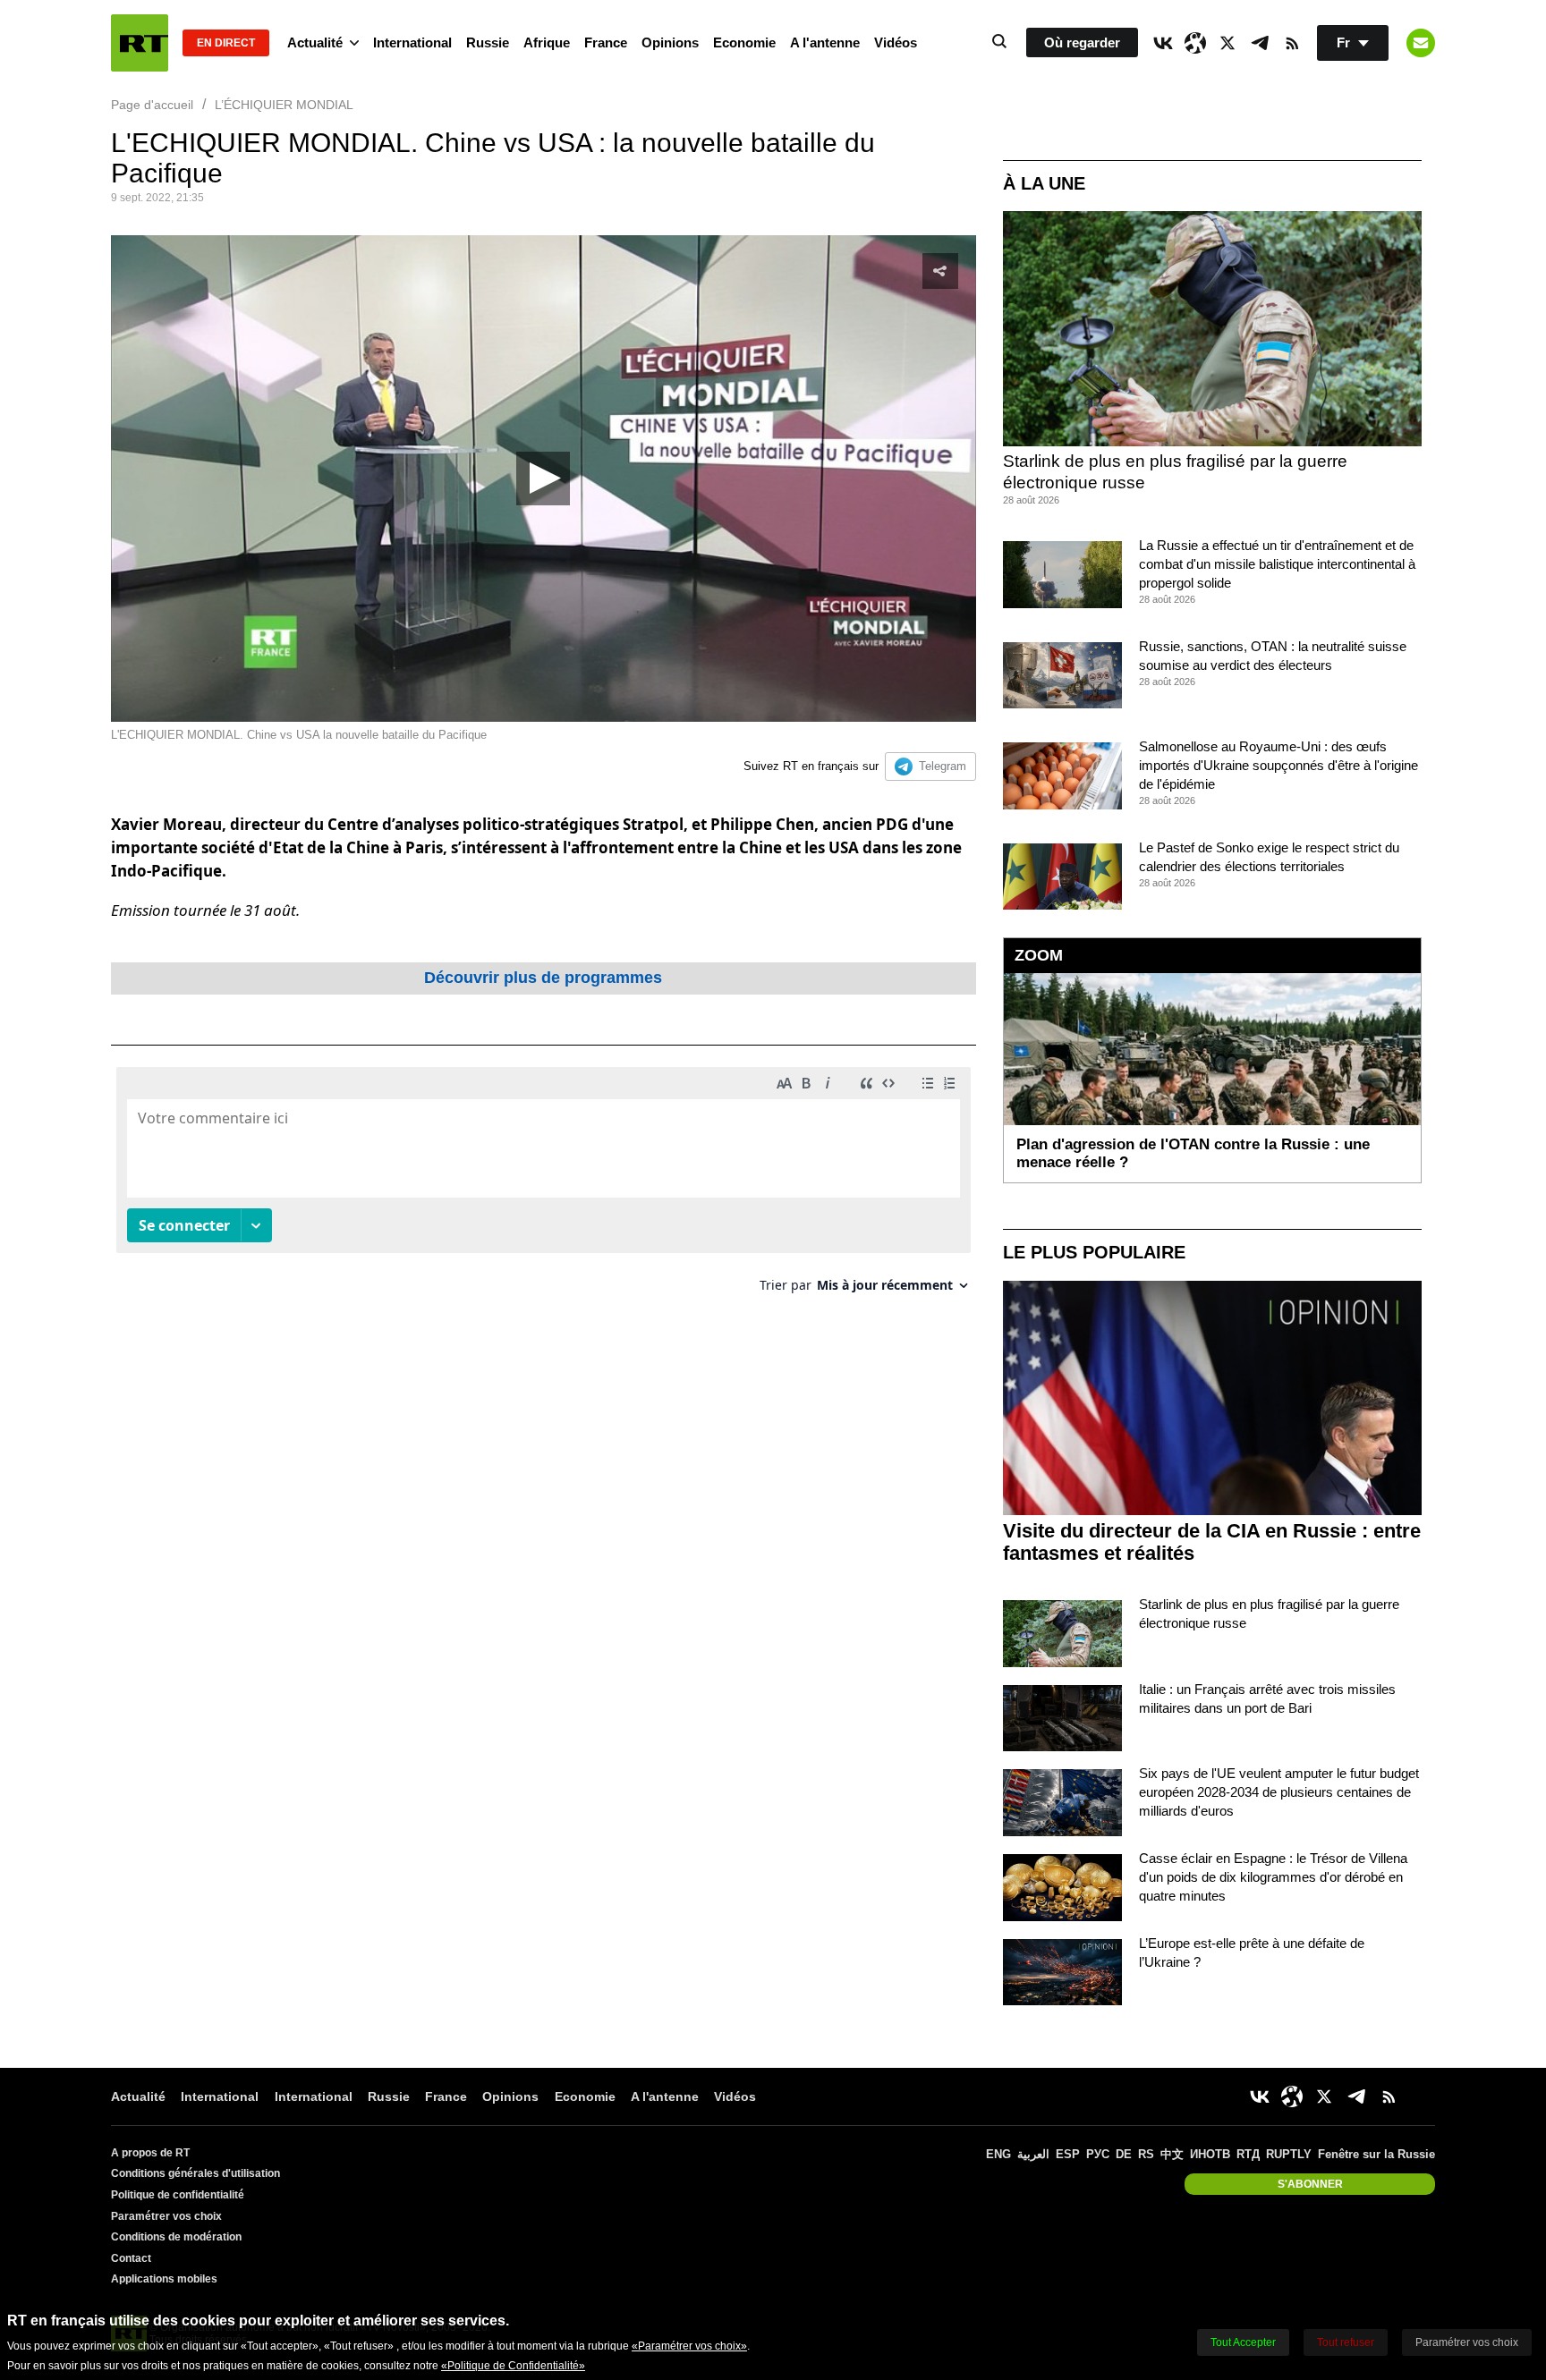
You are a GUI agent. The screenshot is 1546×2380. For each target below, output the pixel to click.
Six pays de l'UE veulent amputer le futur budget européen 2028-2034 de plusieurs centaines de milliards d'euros (1279, 1792)
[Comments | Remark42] (544, 1186)
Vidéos (896, 42)
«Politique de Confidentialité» (513, 2366)
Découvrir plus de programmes (543, 978)
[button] (543, 479)
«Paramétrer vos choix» (689, 2346)
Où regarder (1082, 42)
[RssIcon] (1292, 43)
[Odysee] (1195, 43)
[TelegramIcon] (1260, 43)
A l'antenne (825, 42)
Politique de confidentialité (178, 2195)
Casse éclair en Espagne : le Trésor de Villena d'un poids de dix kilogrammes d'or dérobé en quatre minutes (1273, 1877)
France (606, 42)
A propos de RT (150, 2153)
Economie (744, 42)
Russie (488, 42)
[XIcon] (1227, 43)
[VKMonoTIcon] (1163, 43)
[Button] (1421, 43)
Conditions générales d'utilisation (195, 2173)
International (412, 42)
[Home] (140, 43)
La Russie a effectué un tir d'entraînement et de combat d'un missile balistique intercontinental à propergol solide (1277, 564)
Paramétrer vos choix (166, 2216)
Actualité (315, 42)
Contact (131, 2258)
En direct (226, 43)
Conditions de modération (176, 2237)
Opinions (670, 42)
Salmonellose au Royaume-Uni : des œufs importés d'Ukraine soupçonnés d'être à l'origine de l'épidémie (1278, 765)
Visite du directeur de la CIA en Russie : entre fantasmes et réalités (1212, 1542)
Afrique (547, 42)
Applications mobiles (164, 2279)
